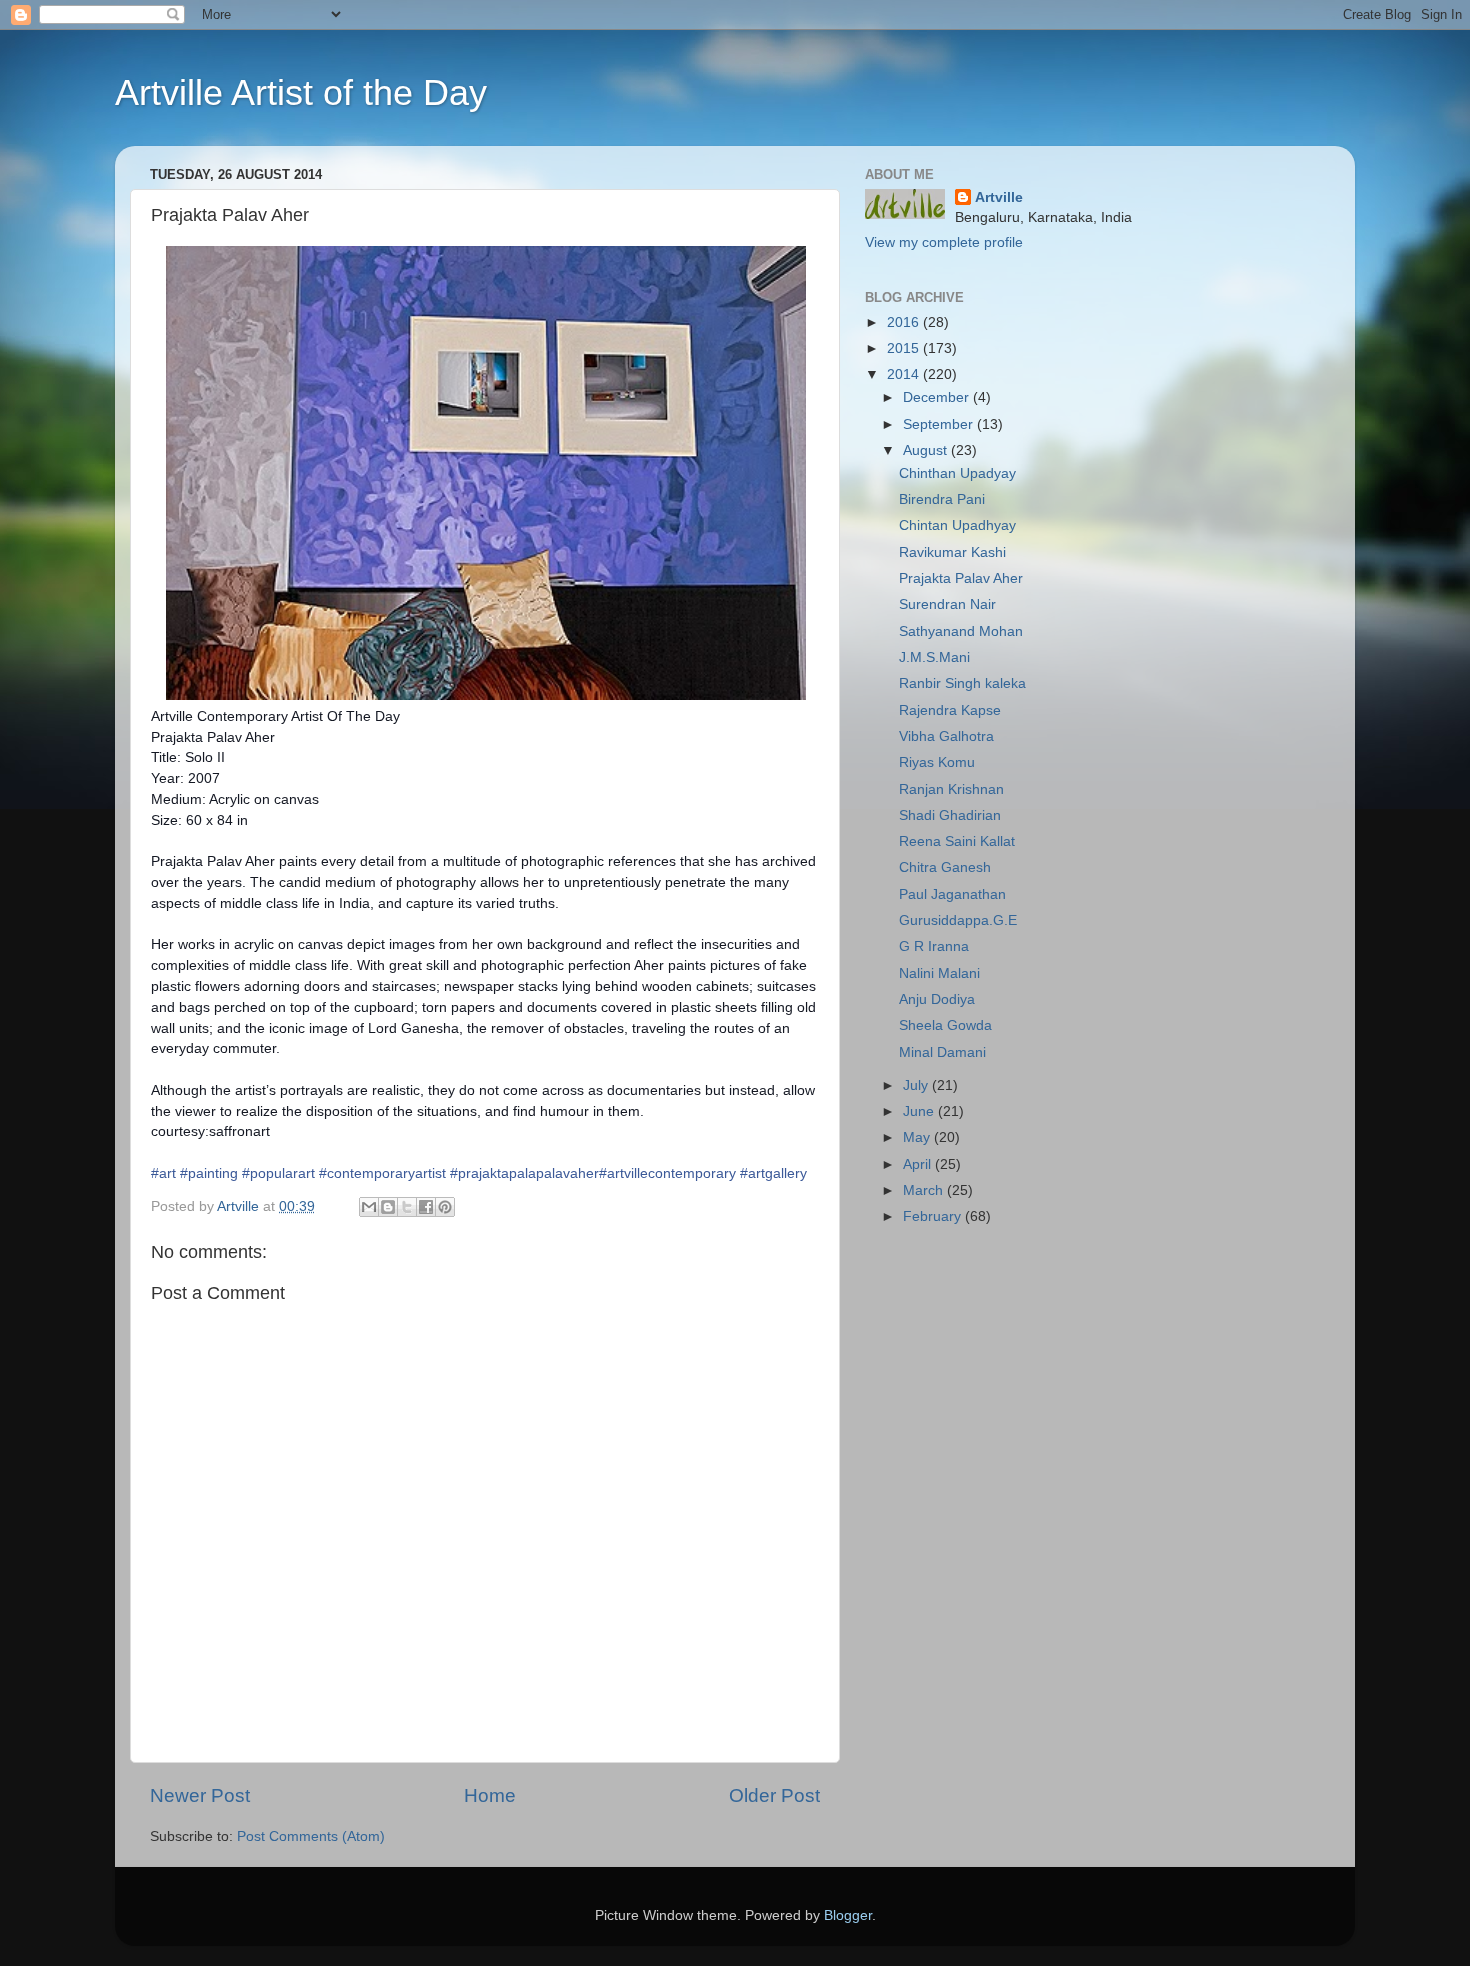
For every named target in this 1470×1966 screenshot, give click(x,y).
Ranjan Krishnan (951, 789)
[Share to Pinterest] (445, 1207)
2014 (905, 374)
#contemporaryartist (382, 1173)
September (940, 424)
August (927, 450)
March (925, 1190)
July (917, 1085)
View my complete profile (944, 242)
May (918, 1137)
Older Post (774, 1795)
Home (490, 1795)
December (938, 397)
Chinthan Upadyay (957, 473)
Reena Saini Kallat (957, 841)
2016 (905, 322)
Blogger (848, 1915)
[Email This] (369, 1207)
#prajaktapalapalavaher (524, 1173)
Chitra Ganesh (945, 867)
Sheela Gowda (945, 1025)
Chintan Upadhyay (957, 525)
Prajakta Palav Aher (961, 578)
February (934, 1216)
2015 (905, 348)
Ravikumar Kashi (952, 552)
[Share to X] (407, 1207)
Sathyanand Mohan (961, 631)
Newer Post (200, 1795)
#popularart (278, 1173)
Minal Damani (942, 1052)
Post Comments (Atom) (311, 1836)
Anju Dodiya (937, 999)
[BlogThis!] (388, 1207)
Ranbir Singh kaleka (962, 683)
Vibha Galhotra (946, 736)
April (919, 1164)
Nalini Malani (939, 973)
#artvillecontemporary (667, 1173)
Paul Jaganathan (952, 894)
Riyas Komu (937, 762)
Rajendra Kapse (950, 710)
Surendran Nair (947, 604)
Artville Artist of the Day (301, 92)
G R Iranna (934, 946)
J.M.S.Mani (934, 657)
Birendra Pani (942, 499)
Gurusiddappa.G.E (958, 920)
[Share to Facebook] (426, 1207)
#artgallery (773, 1173)
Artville (999, 197)
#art (163, 1173)
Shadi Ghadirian (950, 815)
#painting (209, 1173)
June (920, 1111)
